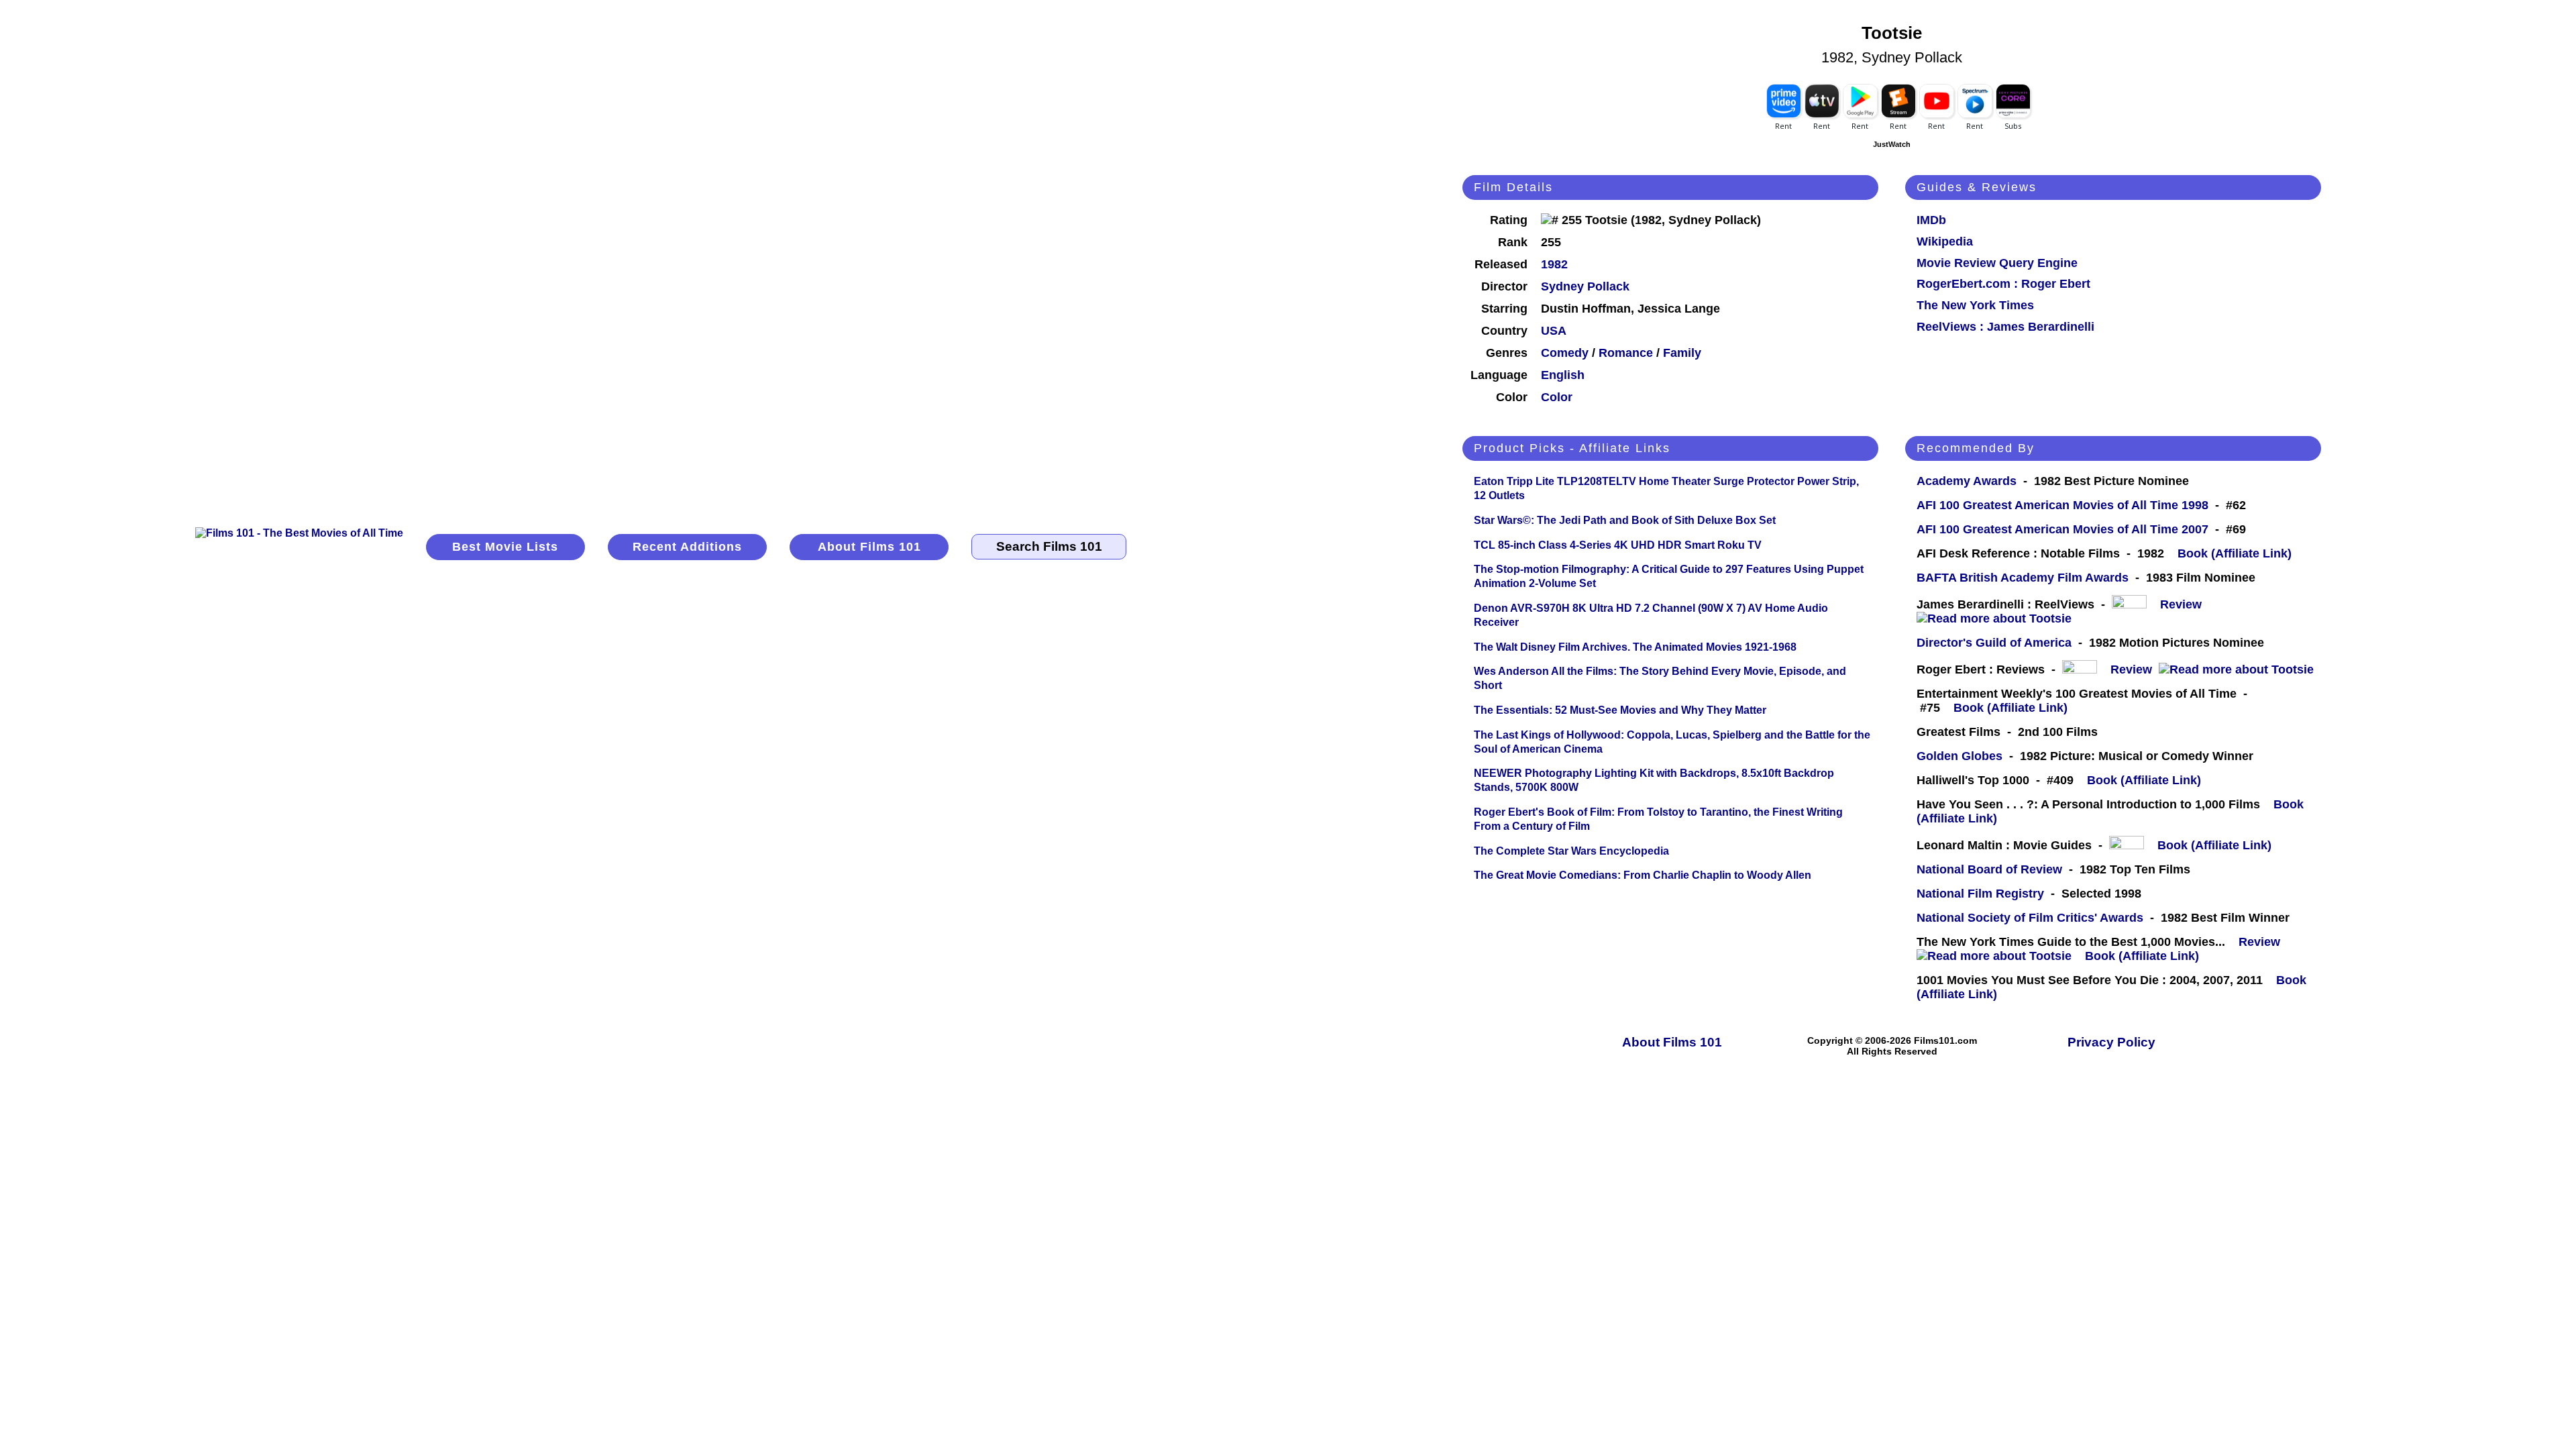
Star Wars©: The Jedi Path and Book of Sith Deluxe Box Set (1625, 520)
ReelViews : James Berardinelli (2005, 327)
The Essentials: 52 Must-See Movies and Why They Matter (1620, 710)
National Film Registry (1980, 894)
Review (2184, 604)
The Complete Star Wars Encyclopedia (1571, 851)
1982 (1554, 264)
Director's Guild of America (1994, 643)
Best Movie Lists (505, 547)
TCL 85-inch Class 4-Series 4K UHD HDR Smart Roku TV (1618, 545)
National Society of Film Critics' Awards (2030, 918)
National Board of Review (1989, 869)
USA (1554, 331)
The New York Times (1975, 305)
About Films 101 (869, 547)
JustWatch (1892, 144)
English (1563, 375)
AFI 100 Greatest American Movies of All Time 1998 (2062, 505)
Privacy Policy (2111, 1042)
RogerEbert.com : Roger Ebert (2003, 284)
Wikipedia (1945, 241)
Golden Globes (1960, 756)
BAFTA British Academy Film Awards (2023, 578)
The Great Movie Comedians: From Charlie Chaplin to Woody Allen (1643, 875)
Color (1557, 397)
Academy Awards (1967, 481)
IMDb (1931, 220)
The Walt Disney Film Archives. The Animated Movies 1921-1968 (1635, 647)
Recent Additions (687, 547)
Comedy (1565, 353)
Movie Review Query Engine (1997, 263)
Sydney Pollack (1585, 286)
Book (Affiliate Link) (2235, 553)
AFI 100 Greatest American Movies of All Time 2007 (2062, 529)
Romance (1626, 353)
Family (1682, 353)
